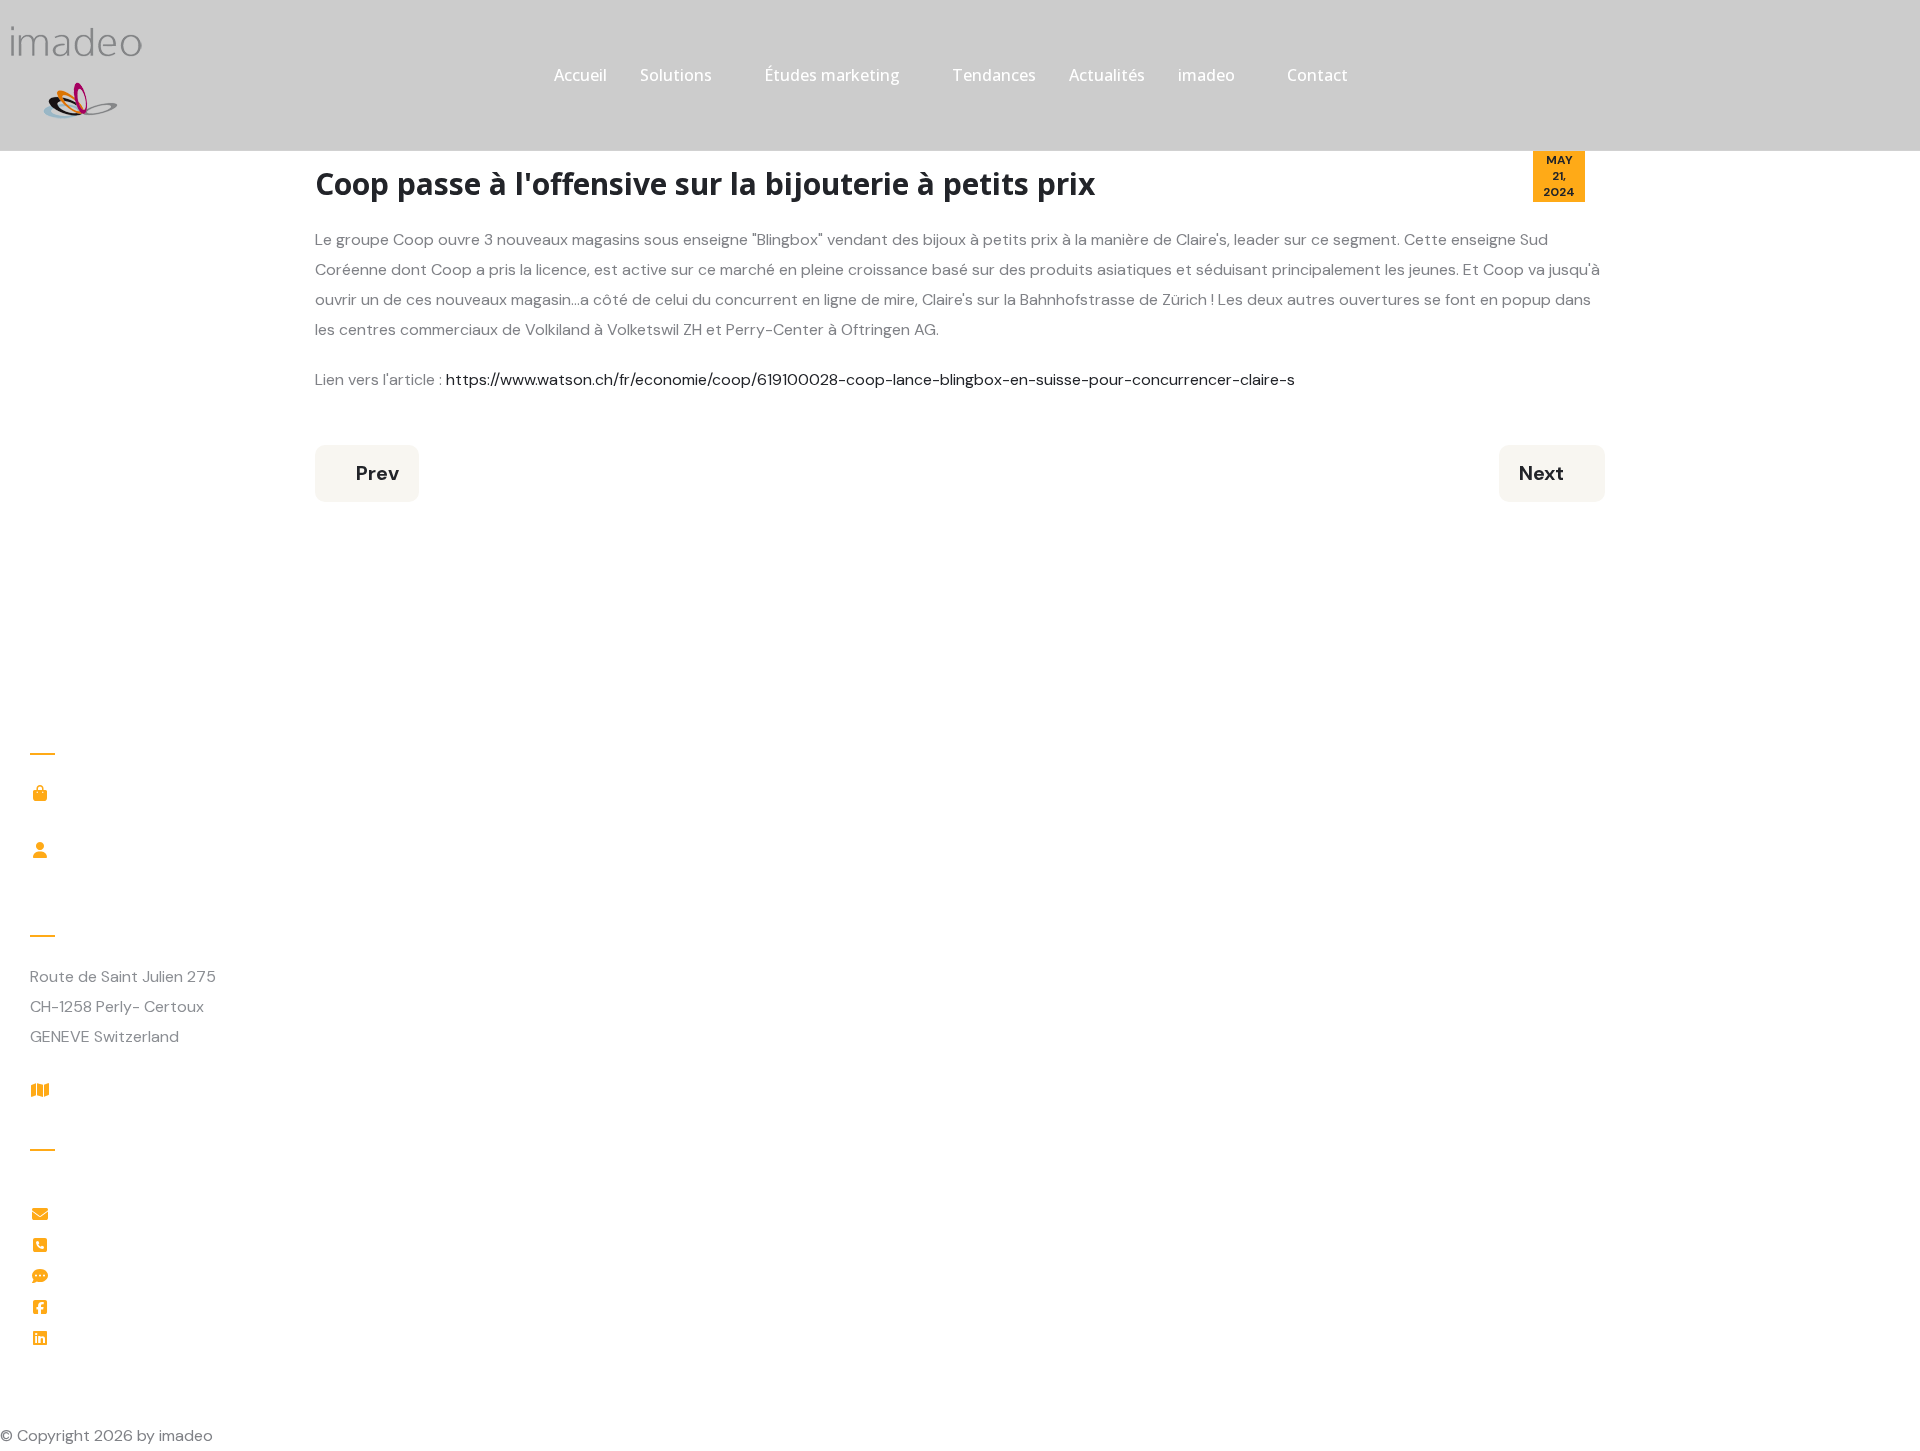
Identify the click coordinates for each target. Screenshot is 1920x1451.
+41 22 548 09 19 (130, 1244)
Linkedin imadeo (126, 1337)
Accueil (580, 75)
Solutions (676, 75)
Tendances (994, 75)
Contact (1317, 75)
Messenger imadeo (137, 1275)
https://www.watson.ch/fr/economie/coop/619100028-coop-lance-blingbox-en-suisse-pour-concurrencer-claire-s (870, 379)
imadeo (1206, 75)
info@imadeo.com (133, 1213)
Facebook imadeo (133, 1306)
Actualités (1107, 75)
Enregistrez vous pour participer (186, 875)
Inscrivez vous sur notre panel (177, 818)
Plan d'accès (113, 1089)
